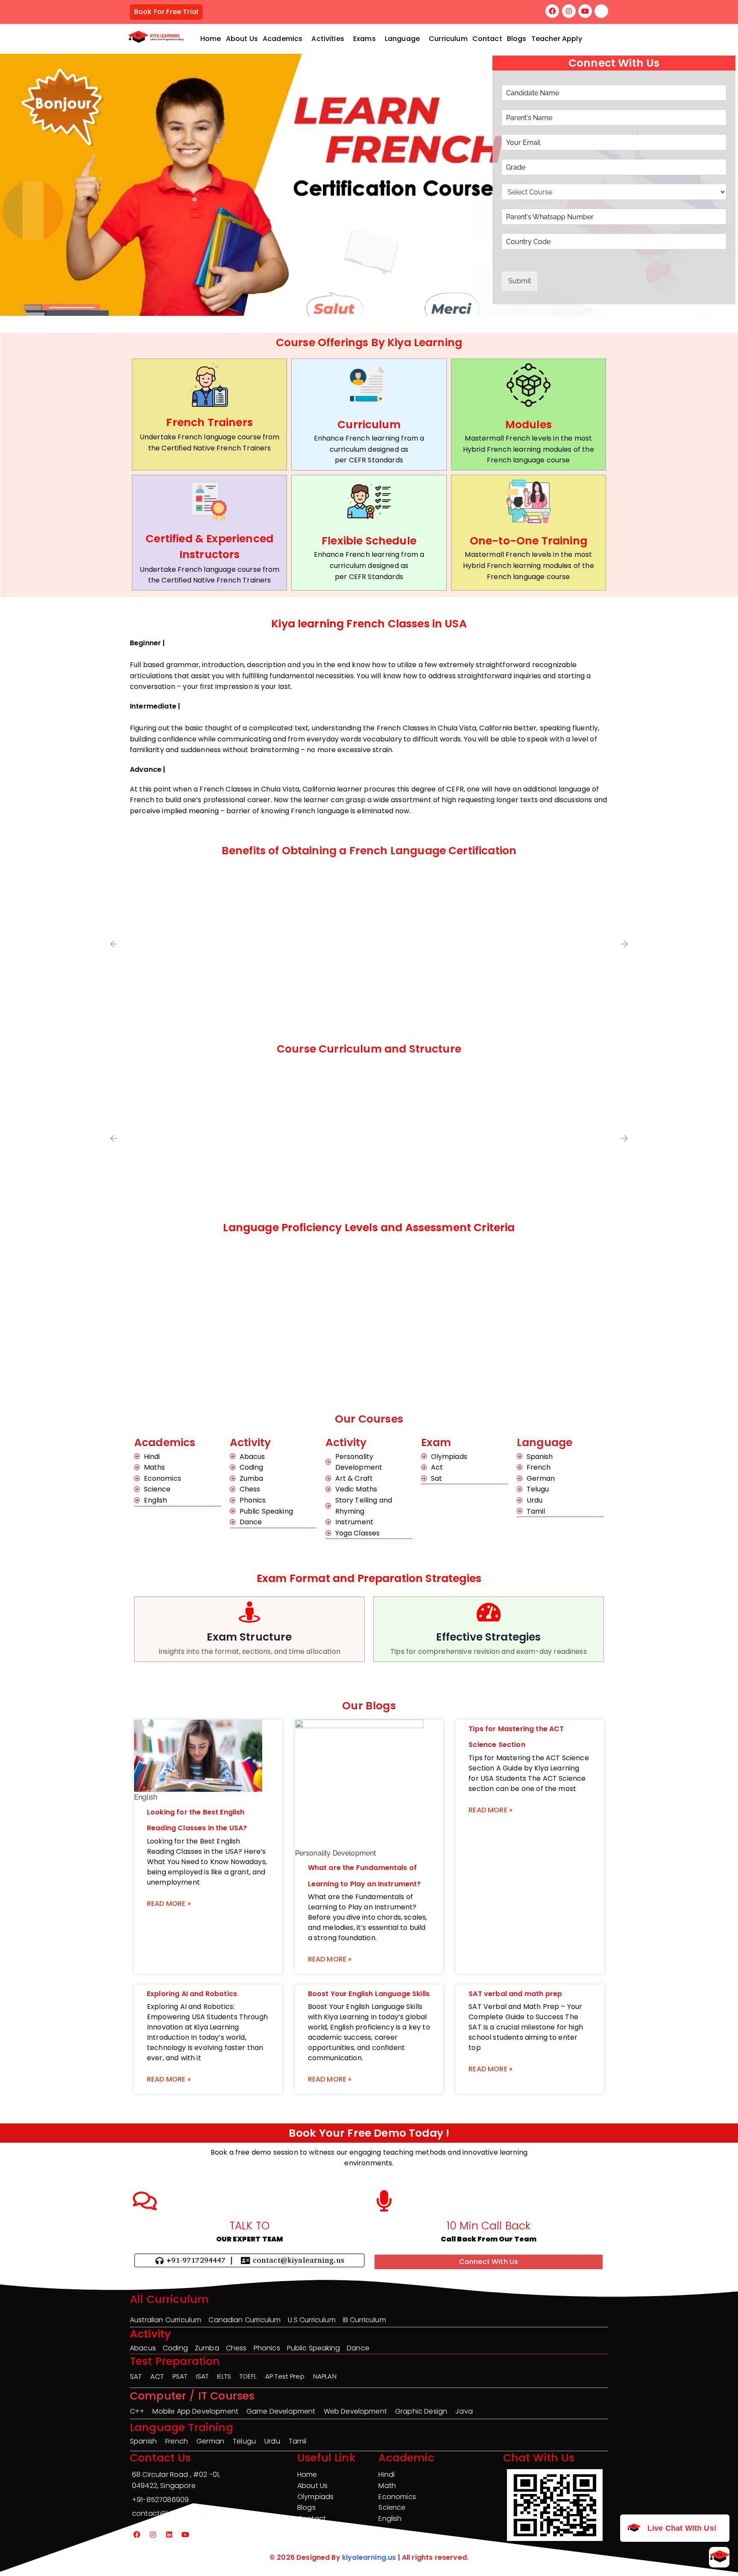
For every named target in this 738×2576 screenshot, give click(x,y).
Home (211, 39)
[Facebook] (552, 11)
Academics (283, 39)
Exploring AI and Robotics (192, 1994)
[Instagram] (569, 11)
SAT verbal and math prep (515, 1994)
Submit (520, 281)
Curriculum (448, 39)
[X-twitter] (601, 11)
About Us (242, 39)
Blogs (517, 39)
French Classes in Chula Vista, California (445, 728)
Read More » (169, 1904)
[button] (285, 39)
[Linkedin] (169, 2535)
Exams (365, 39)
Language (402, 39)
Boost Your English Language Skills (369, 1994)
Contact (487, 39)
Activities (328, 39)
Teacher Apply (557, 39)
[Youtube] (585, 11)
